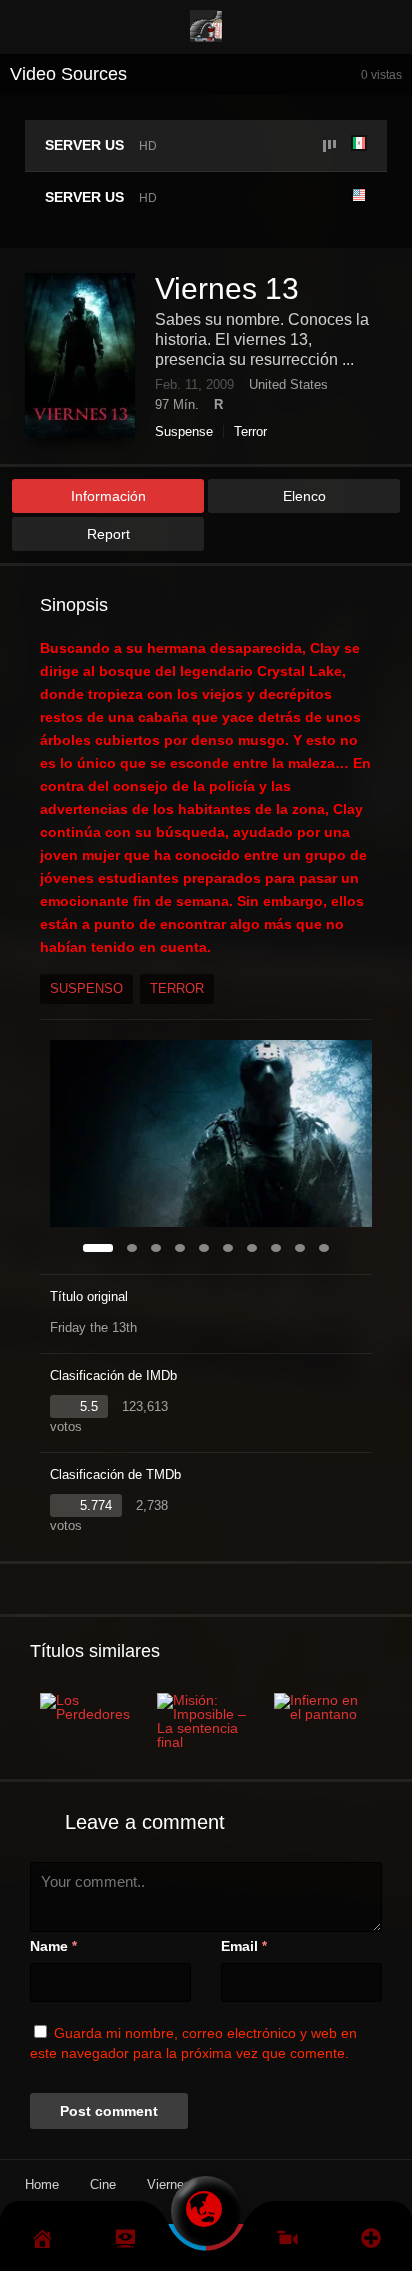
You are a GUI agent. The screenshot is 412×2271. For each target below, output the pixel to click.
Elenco (304, 496)
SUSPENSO (86, 988)
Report (108, 534)
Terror (250, 431)
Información (108, 496)
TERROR (177, 988)
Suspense (184, 431)
